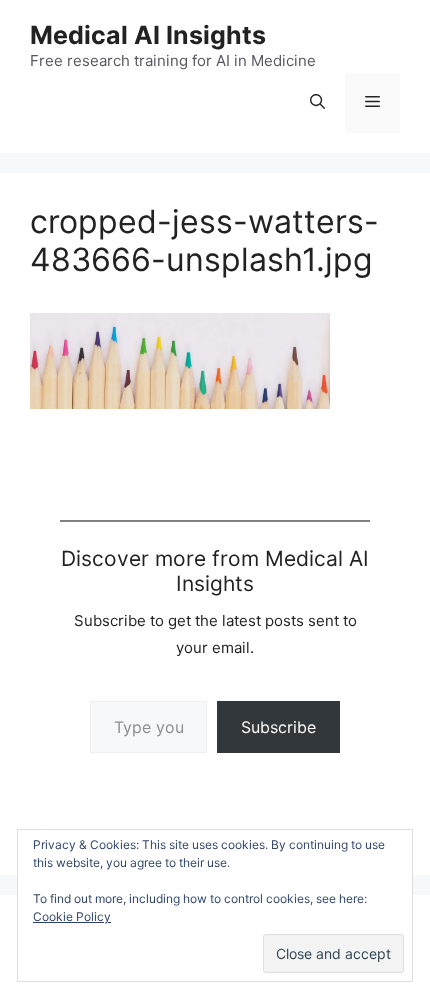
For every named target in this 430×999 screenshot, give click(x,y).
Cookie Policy (72, 916)
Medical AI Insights (148, 35)
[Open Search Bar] (317, 103)
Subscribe (278, 727)
